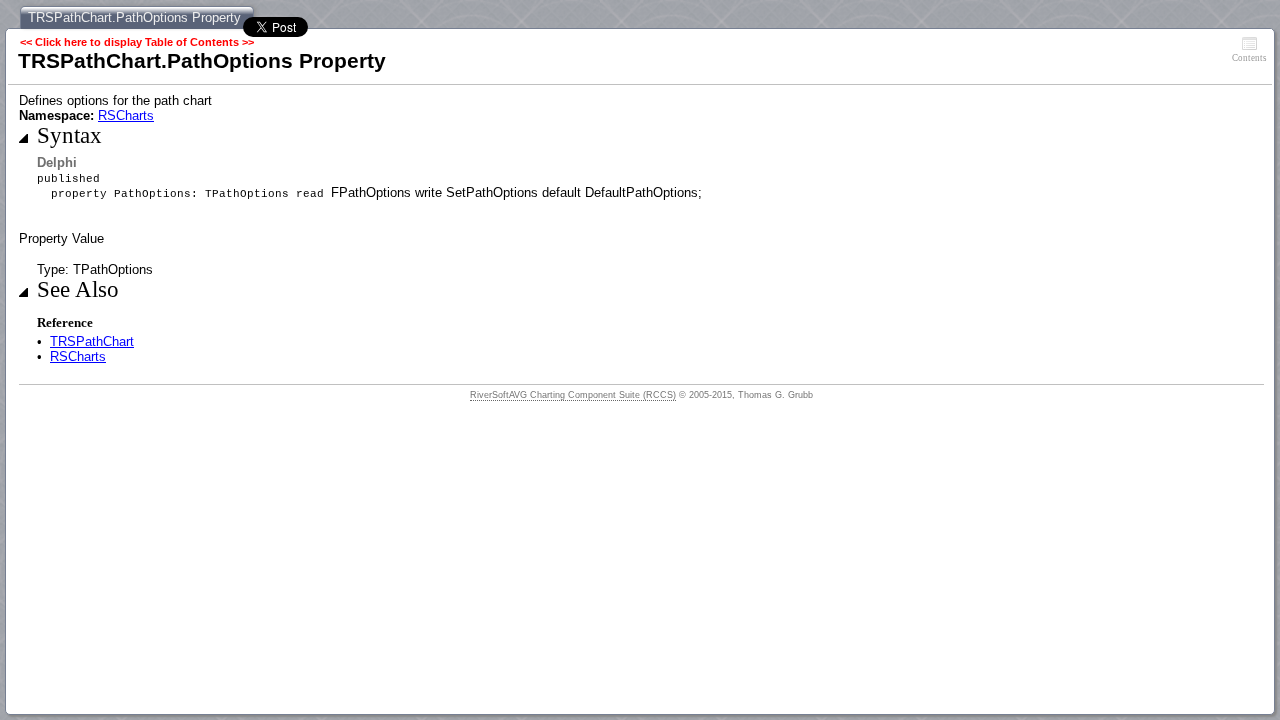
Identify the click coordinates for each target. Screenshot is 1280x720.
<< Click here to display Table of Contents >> (137, 42)
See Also (78, 289)
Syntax (69, 135)
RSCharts (126, 115)
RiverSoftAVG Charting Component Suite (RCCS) (573, 395)
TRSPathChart (92, 341)
